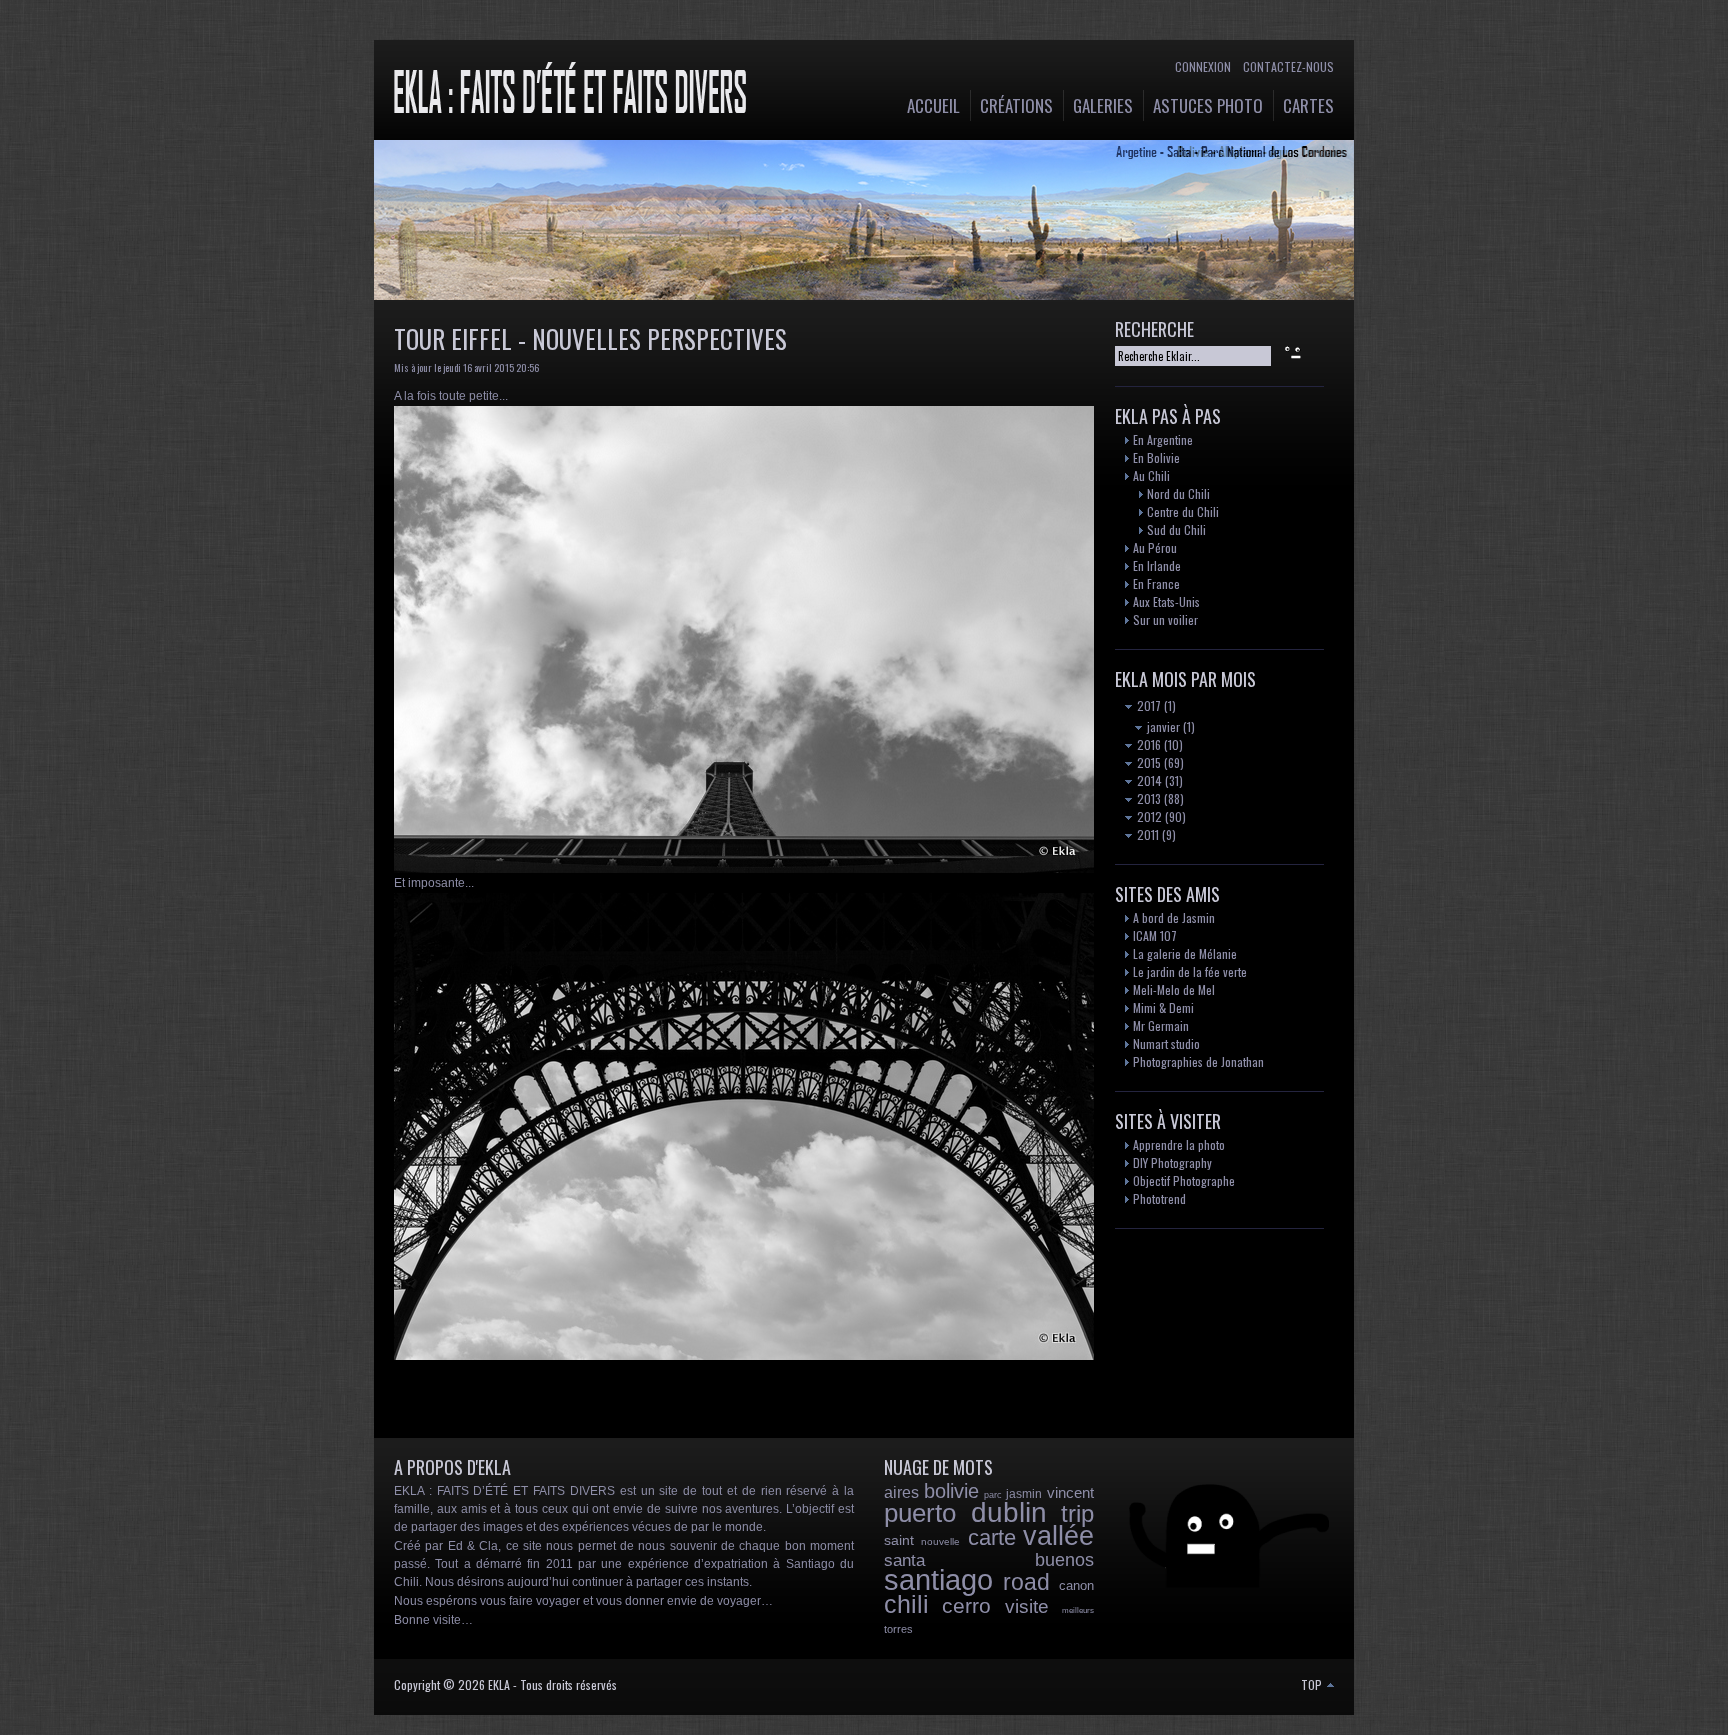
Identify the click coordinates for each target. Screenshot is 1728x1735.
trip (1077, 1513)
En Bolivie (1156, 457)
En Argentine (1163, 439)
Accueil (933, 105)
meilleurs (1078, 1610)
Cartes (1308, 105)
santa (904, 1560)
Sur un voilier (1165, 619)
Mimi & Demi (1163, 1007)
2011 (1146, 834)
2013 (1147, 798)
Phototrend (1159, 1198)
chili (906, 1604)
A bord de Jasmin (1174, 917)
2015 (1147, 762)
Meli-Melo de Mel (1174, 989)
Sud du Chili (1176, 529)
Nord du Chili (1178, 493)
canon (1076, 1585)
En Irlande (1157, 565)
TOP (1313, 1684)
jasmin (1024, 1494)
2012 (1148, 816)
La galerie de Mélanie (1185, 953)
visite (1027, 1606)
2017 (1147, 705)
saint (899, 1540)
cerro (966, 1605)
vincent (1070, 1492)
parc (993, 1495)
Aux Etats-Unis (1166, 601)
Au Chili (1151, 475)
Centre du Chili (1183, 511)
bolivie (951, 1491)
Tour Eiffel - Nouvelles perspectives (590, 338)
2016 (1147, 744)
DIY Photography (1172, 1162)
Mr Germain (1161, 1025)
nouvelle (940, 1541)
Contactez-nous (1288, 66)
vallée (1058, 1536)
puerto (920, 1513)
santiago (938, 1580)
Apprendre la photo (1179, 1144)
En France (1156, 583)
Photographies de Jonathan (1198, 1061)
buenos (1064, 1560)
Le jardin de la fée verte (1190, 971)
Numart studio (1166, 1043)
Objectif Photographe (1184, 1180)
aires (901, 1492)
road (1026, 1582)
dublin (1009, 1512)
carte (992, 1537)
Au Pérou (1155, 547)
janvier (1162, 726)
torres (898, 1629)
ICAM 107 (1155, 935)
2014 (1148, 780)
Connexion (1203, 66)
